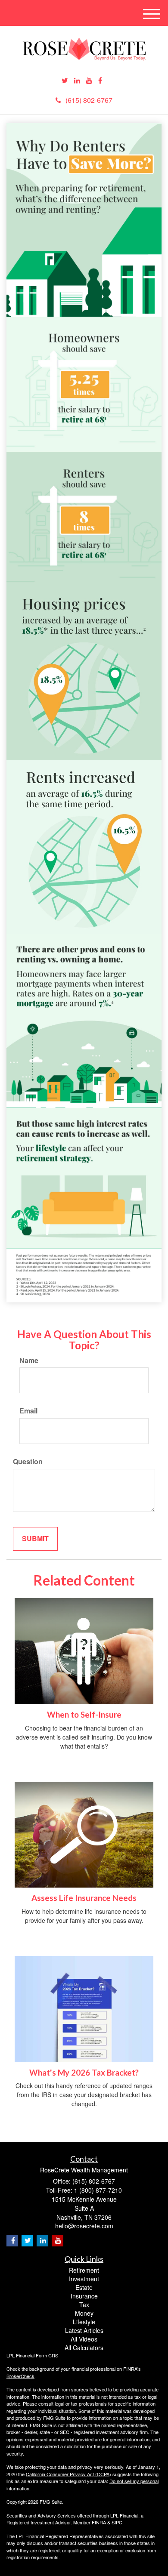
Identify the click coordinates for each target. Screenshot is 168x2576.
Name (29, 1360)
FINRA (100, 2522)
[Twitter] (65, 81)
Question (28, 1462)
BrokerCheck (20, 2376)
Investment (84, 2279)
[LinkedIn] (77, 81)
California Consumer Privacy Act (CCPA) (68, 2474)
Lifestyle (84, 2322)
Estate (84, 2287)
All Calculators (84, 2348)
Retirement (84, 2270)
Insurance (84, 2296)
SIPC (117, 2522)
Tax (84, 2305)
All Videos (84, 2339)
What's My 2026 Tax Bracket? (84, 2073)
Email (28, 1411)
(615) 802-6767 (89, 100)
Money (84, 2313)
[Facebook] (100, 81)
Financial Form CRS (37, 2355)
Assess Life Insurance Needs (84, 1898)
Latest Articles (84, 2330)
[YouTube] (89, 81)
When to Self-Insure (84, 1715)
